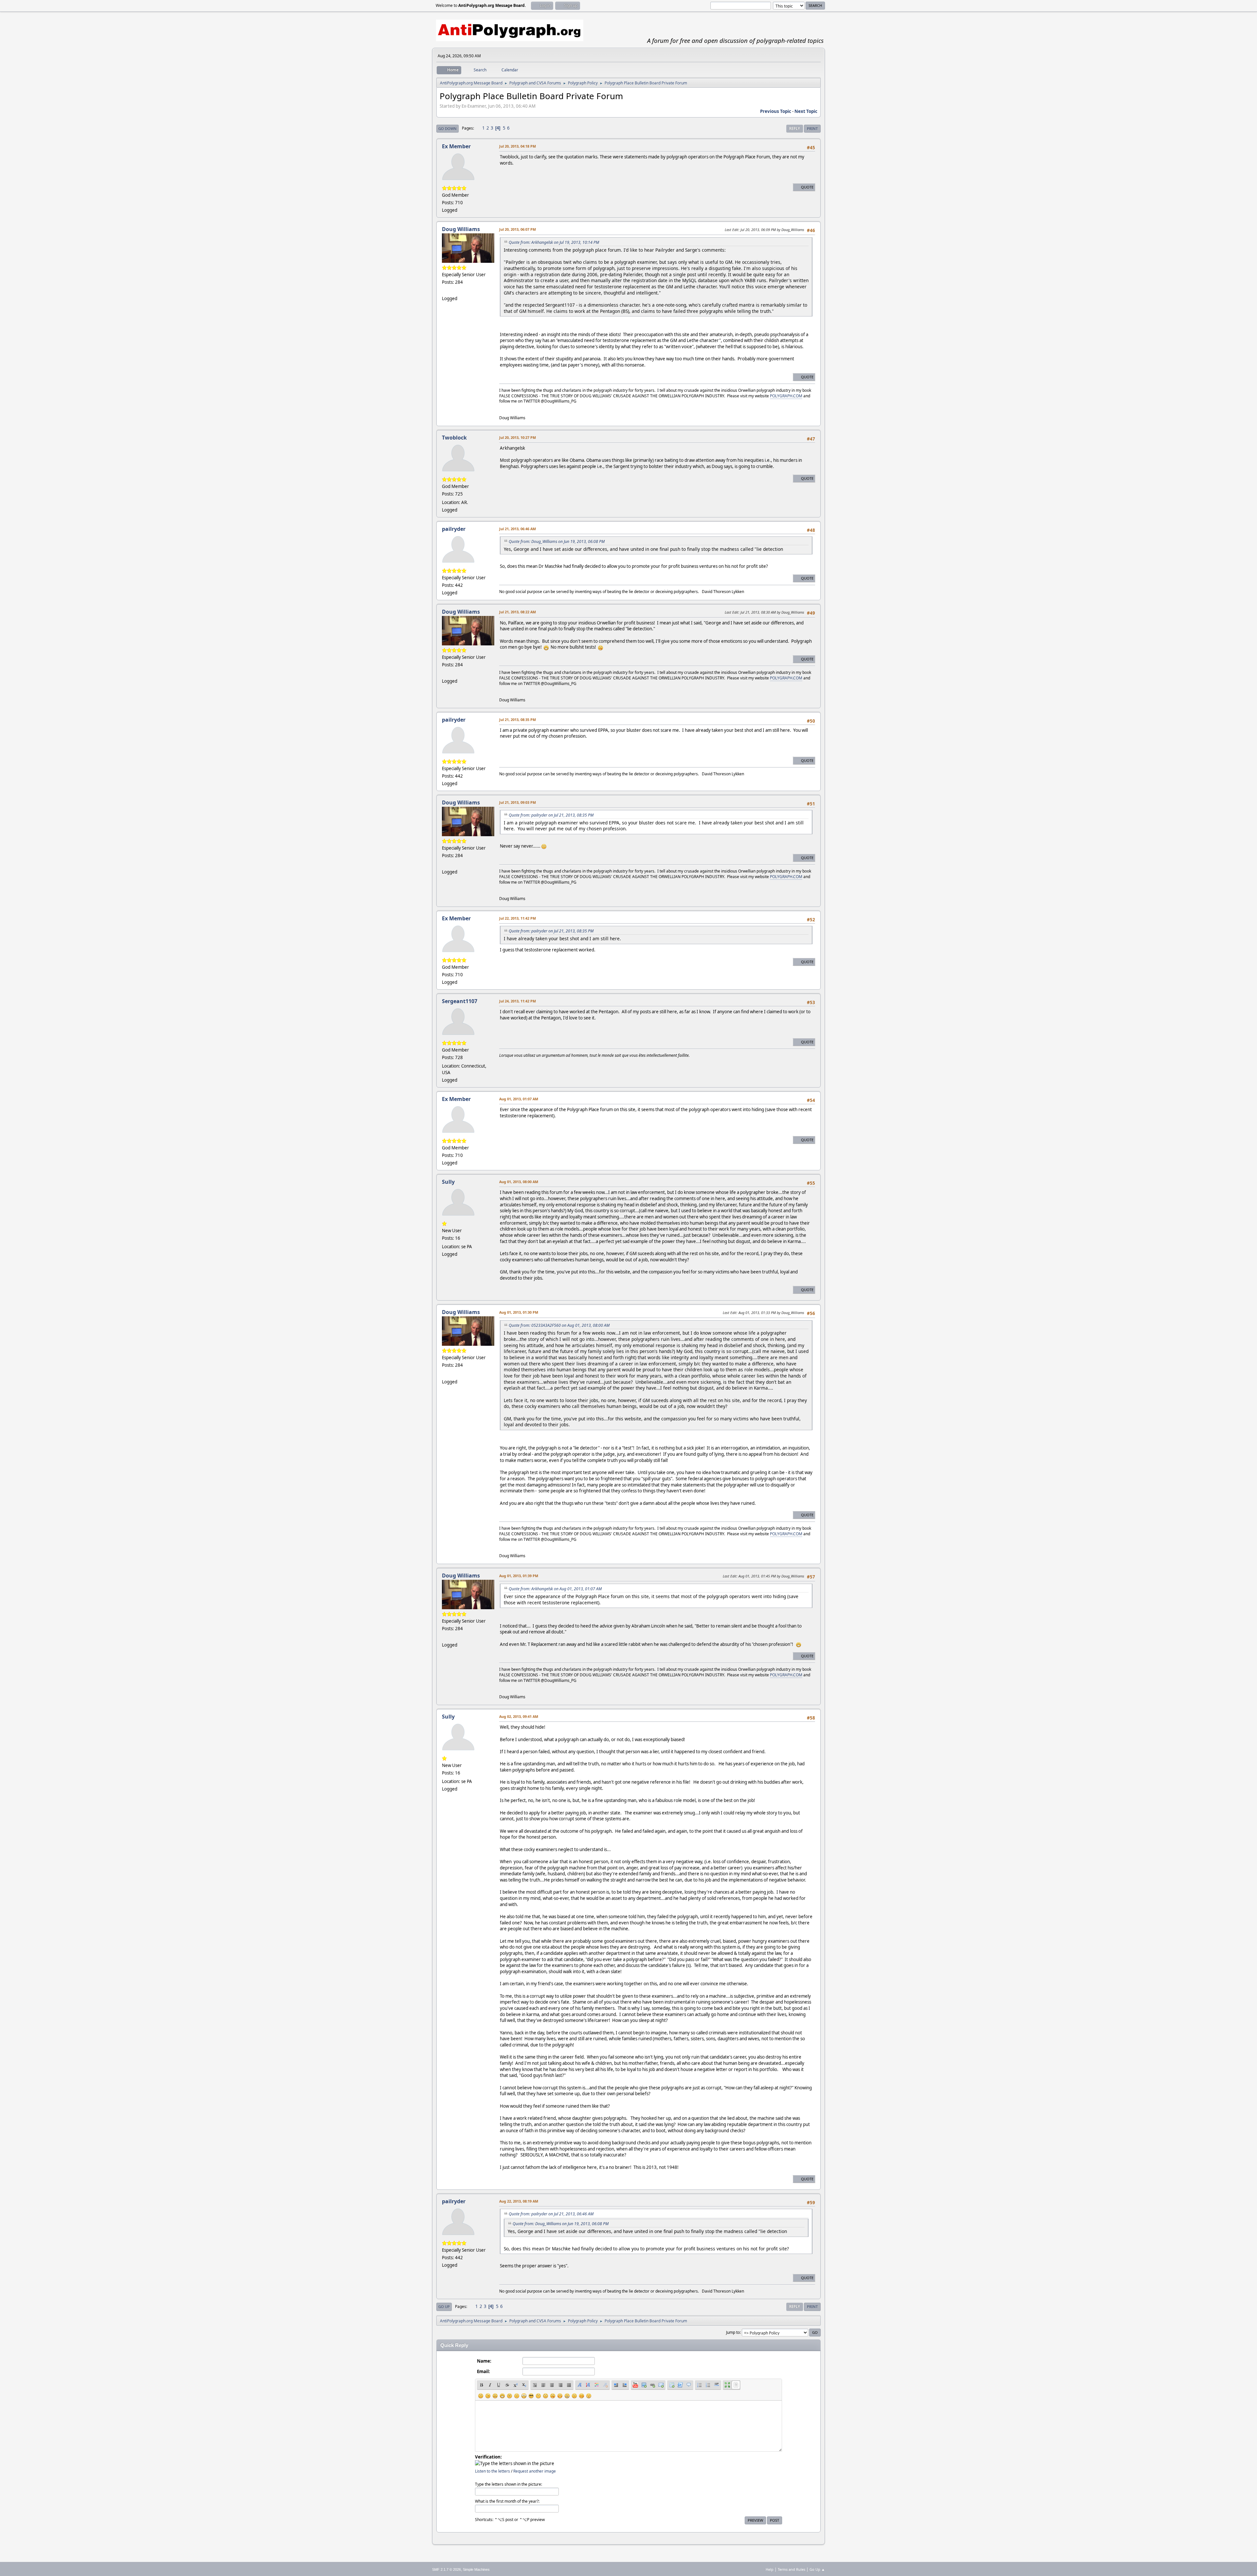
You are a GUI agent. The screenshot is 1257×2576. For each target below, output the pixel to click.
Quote (807, 187)
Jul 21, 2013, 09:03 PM (518, 802)
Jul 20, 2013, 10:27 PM (518, 437)
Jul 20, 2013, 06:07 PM (518, 229)
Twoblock (454, 438)
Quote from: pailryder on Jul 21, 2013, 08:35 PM (551, 815)
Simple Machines (476, 2569)
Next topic (806, 111)
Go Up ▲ (817, 2569)
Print (812, 128)
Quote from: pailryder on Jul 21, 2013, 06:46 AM (551, 2214)
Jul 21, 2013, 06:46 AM (518, 529)
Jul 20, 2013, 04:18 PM (518, 146)
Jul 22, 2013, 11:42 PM (518, 918)
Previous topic (776, 111)
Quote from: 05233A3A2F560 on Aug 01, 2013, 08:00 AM (559, 1325)
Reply (795, 128)
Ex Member (456, 146)
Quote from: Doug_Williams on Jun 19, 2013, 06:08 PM (557, 541)
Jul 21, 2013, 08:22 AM (518, 612)
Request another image (535, 2471)
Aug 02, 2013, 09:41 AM (519, 1716)
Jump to (733, 2332)
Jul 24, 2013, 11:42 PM (518, 1001)
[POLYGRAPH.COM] (445, 291)
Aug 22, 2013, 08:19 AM (519, 2201)
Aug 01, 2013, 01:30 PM (519, 1312)
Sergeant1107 (460, 1001)
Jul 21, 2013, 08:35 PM (518, 720)
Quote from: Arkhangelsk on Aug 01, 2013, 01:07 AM (555, 1589)
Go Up (444, 2306)
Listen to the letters (492, 2471)
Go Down (447, 128)
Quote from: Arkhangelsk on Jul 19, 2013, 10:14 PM (554, 242)
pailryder (454, 529)
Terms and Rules (792, 2569)
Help (770, 2569)
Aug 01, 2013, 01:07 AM (519, 1099)
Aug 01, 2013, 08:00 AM (519, 1182)
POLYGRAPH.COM (786, 396)
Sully (448, 1182)
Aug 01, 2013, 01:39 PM (519, 1576)
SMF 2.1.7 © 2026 (446, 2569)
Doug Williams (461, 229)
